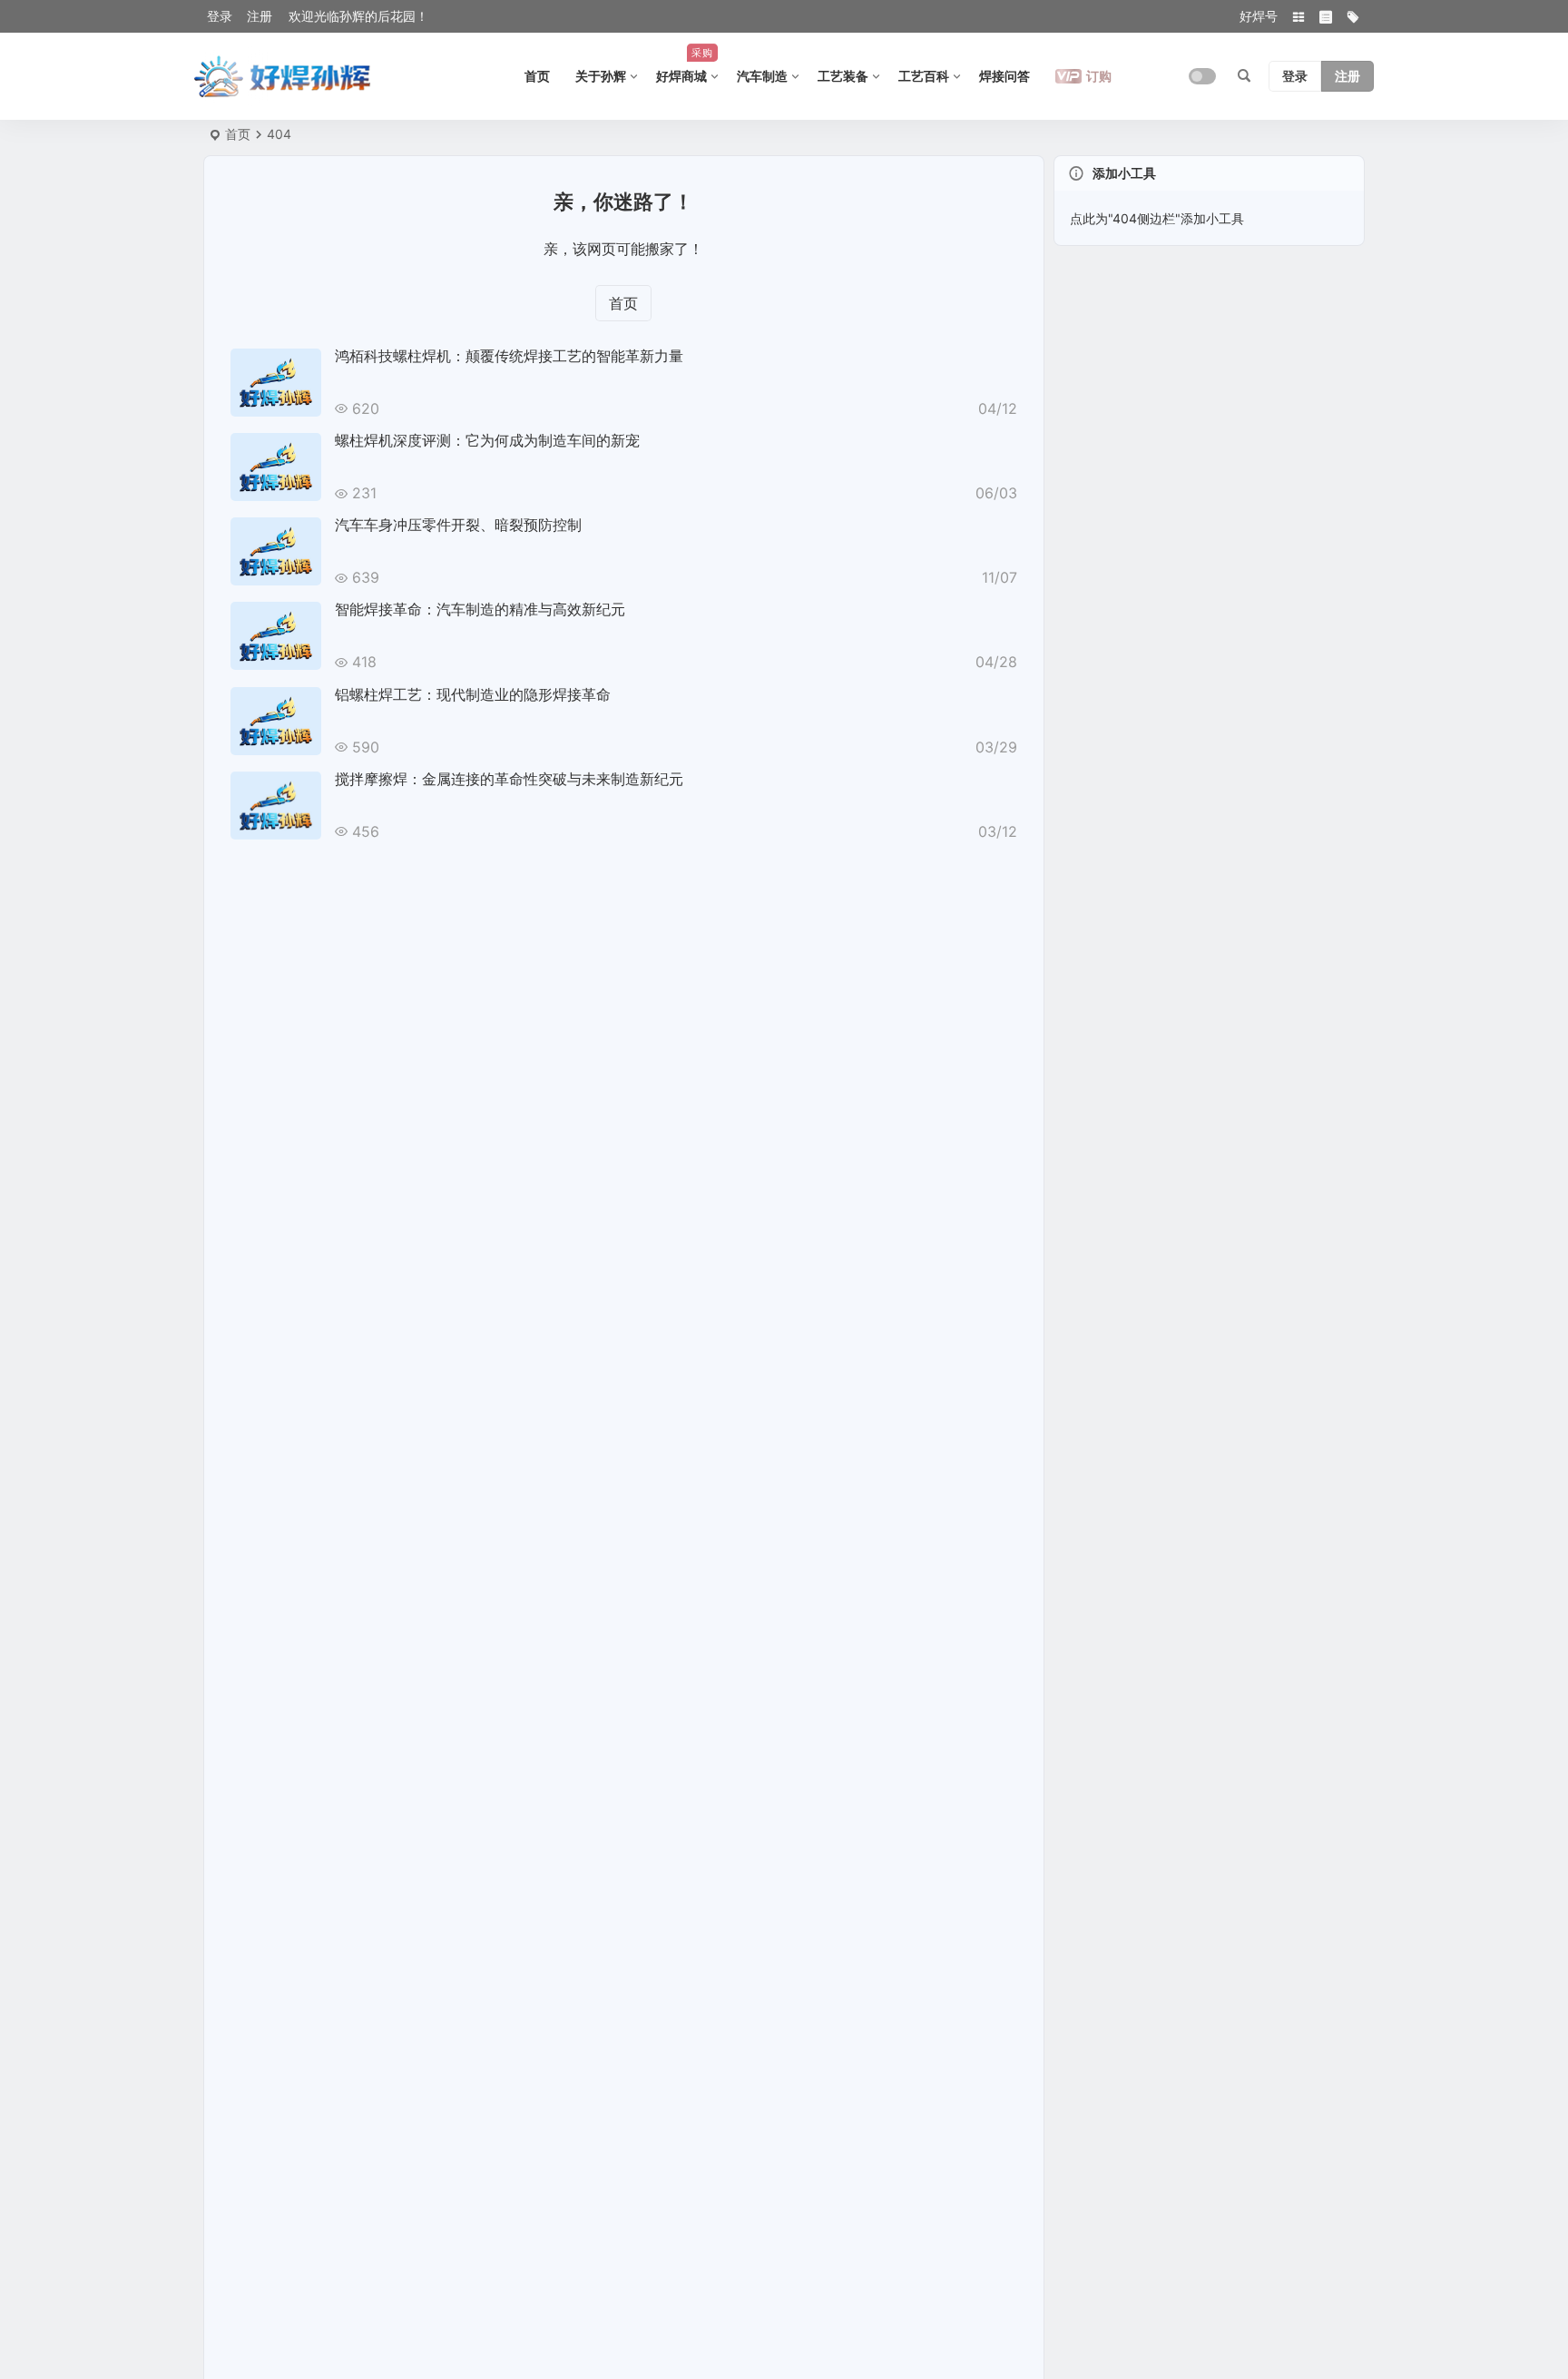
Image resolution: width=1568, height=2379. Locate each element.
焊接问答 (1004, 76)
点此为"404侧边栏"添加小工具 (1157, 218)
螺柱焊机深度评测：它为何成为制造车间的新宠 (487, 440)
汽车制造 (762, 76)
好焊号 (1259, 16)
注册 (260, 16)
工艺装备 (843, 76)
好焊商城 (685, 65)
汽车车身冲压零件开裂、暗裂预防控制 (458, 525)
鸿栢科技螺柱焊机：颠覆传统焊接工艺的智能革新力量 (509, 356)
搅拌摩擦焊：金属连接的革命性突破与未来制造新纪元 (509, 779)
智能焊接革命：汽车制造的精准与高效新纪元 (480, 609)
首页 (537, 76)
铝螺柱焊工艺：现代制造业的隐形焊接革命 (473, 694)
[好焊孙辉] (283, 76)
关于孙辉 (601, 76)
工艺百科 (924, 76)
